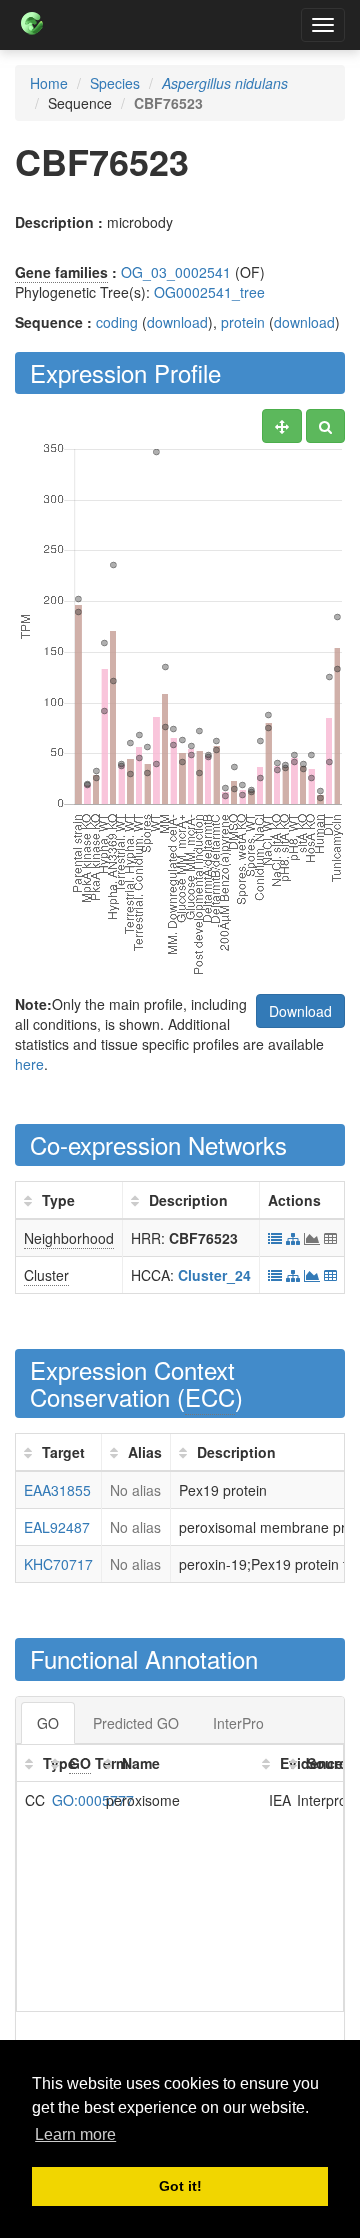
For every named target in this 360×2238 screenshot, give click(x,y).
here (29, 1064)
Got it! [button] (180, 2186)
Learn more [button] (75, 2134)
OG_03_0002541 (176, 272)
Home (49, 83)
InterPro (238, 1723)
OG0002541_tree (209, 292)
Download (300, 1011)
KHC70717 (58, 1564)
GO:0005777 (93, 1800)
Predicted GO (136, 1723)
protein (243, 322)
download (177, 322)
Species (115, 83)
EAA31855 (57, 1490)
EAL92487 (57, 1527)
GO (48, 1723)
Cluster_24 (214, 1275)
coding (117, 322)
